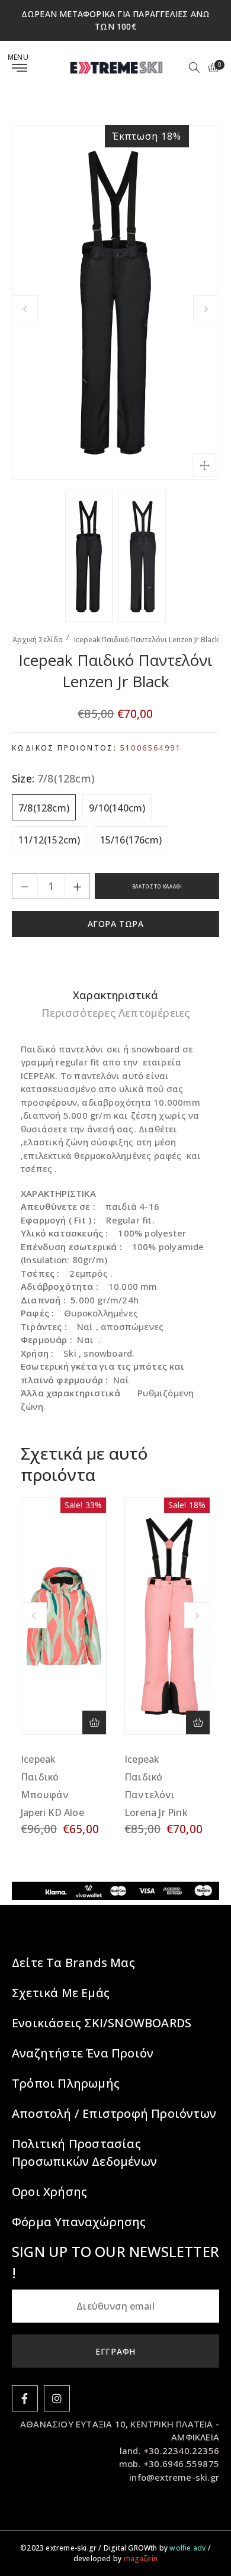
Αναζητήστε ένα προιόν (83, 2053)
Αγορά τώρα (116, 924)
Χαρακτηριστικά (115, 995)
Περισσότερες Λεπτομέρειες (116, 1013)
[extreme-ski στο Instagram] (57, 2398)
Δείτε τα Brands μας (73, 1962)
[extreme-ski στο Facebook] (25, 2398)
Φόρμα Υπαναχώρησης (79, 2222)
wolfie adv (187, 2548)
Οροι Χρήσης (49, 2192)
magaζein (141, 2559)
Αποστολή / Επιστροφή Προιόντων (114, 2113)
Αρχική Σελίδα (38, 640)
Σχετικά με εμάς (61, 1993)
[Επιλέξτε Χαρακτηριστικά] (94, 1722)
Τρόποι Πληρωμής (66, 2083)
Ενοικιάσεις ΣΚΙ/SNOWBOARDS (102, 2023)
